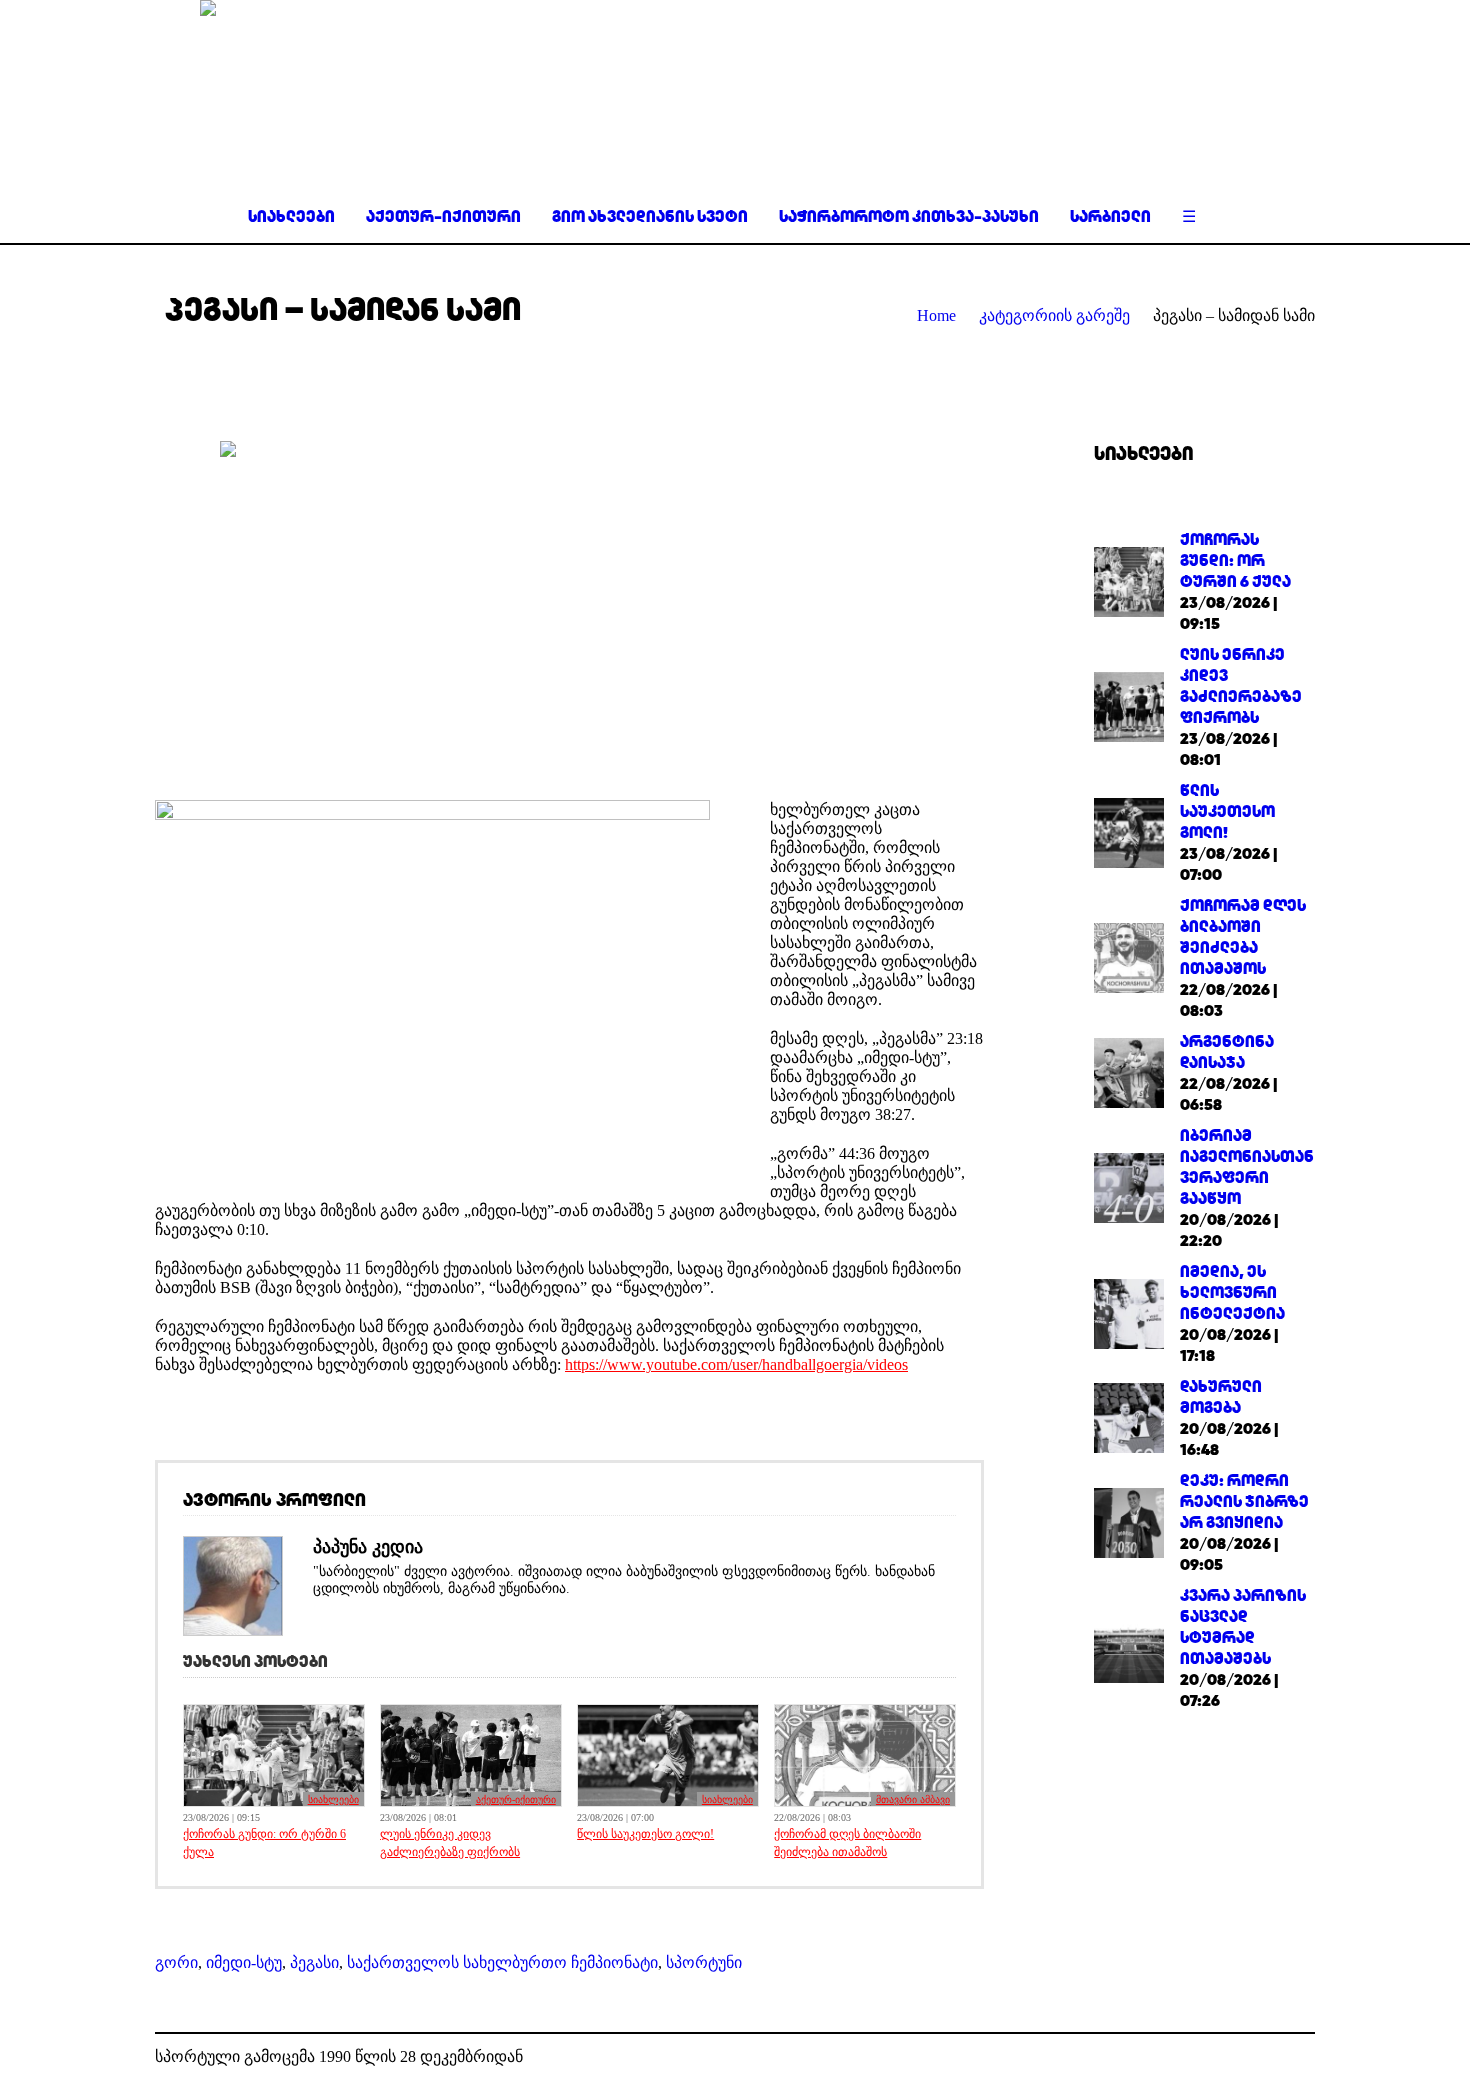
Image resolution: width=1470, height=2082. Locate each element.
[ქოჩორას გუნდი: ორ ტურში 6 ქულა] (1129, 579)
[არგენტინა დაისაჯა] (1129, 1071)
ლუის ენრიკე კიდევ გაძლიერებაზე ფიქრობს (450, 1843)
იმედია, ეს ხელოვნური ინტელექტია (1232, 1292)
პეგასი (314, 1962)
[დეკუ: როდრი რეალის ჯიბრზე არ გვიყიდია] (1129, 1520)
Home (936, 315)
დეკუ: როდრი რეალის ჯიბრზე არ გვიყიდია (1244, 1501)
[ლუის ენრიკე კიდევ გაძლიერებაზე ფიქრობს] (1129, 705)
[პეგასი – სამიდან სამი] (570, 605)
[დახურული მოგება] (1129, 1416)
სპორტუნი (704, 1962)
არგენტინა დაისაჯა (1227, 1052)
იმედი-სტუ (244, 1962)
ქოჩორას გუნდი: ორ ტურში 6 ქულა (264, 1843)
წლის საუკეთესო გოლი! (645, 1834)
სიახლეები (333, 1799)
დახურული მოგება (1221, 1397)
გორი (176, 1962)
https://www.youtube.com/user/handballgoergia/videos (736, 1364)
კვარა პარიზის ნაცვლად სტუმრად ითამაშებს (1243, 1627)
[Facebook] (1269, 2058)
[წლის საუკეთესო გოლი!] (1129, 830)
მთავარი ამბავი (913, 1799)
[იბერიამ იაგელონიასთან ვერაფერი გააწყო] (1129, 1186)
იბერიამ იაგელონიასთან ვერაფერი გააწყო (1247, 1167)
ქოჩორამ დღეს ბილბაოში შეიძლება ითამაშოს (847, 1843)
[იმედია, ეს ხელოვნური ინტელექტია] (1129, 1311)
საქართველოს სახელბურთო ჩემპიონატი (502, 1962)
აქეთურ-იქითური (516, 1799)
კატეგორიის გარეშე (1054, 315)
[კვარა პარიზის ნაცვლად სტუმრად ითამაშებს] (1129, 1646)
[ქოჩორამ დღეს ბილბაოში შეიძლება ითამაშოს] (1129, 956)
